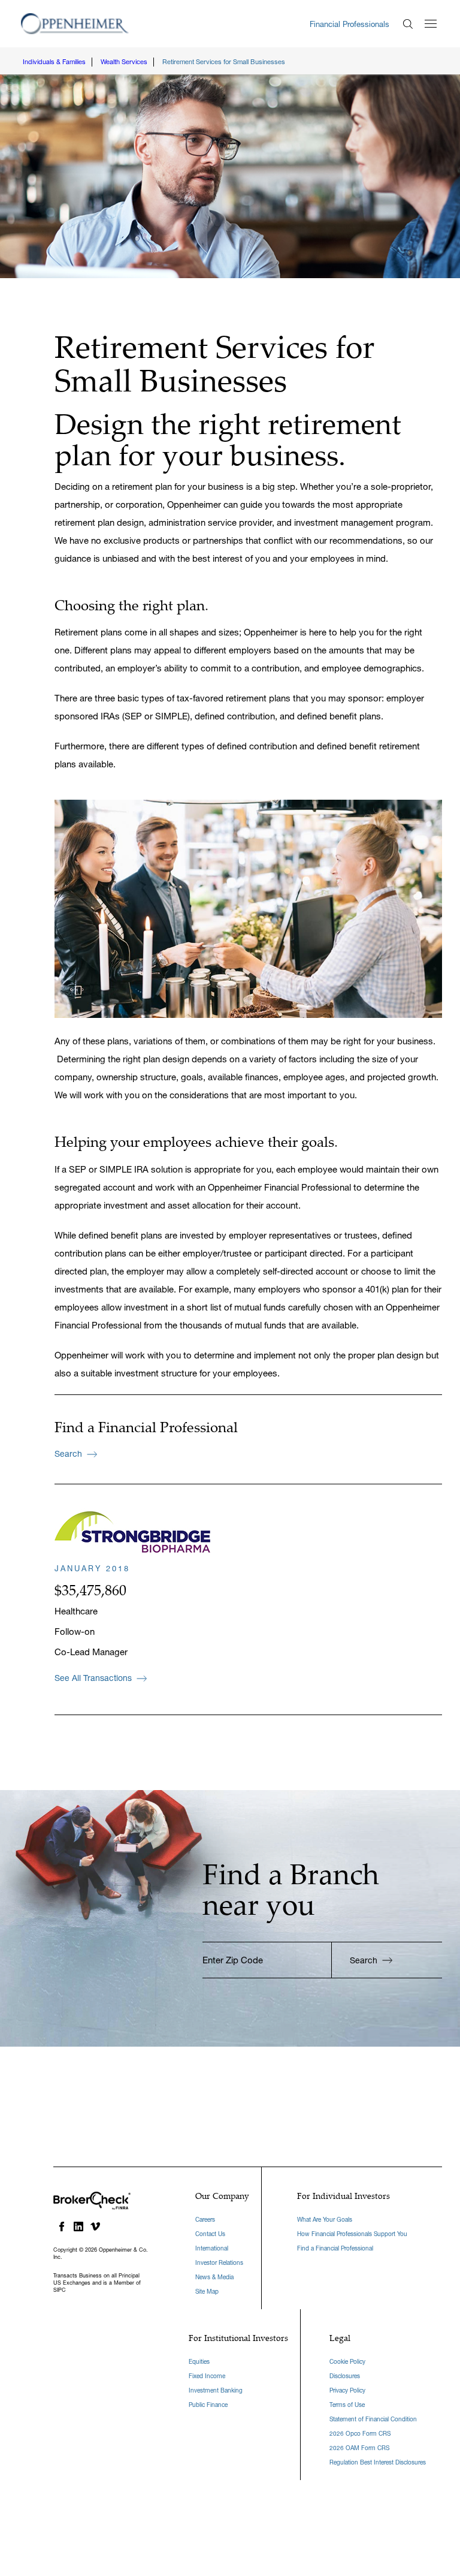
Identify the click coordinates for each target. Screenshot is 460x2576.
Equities (199, 2362)
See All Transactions (93, 1678)
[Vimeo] (95, 2226)
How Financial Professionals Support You (352, 2234)
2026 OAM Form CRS (359, 2448)
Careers (205, 2220)
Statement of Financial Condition (373, 2419)
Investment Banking (216, 2390)
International (212, 2248)
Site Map (207, 2292)
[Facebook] (62, 2226)
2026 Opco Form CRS (360, 2434)
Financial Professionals (349, 24)
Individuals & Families (54, 62)
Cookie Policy (347, 2362)
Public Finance (208, 2405)
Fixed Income (207, 2376)
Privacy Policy (347, 2390)
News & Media (214, 2277)
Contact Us (210, 2234)
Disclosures (345, 2376)
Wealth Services (124, 62)
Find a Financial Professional (335, 2248)
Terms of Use (347, 2405)
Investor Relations (219, 2263)
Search (68, 1454)
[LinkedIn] (78, 2226)
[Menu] (431, 24)
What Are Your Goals (325, 2220)
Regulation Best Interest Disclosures (378, 2462)
